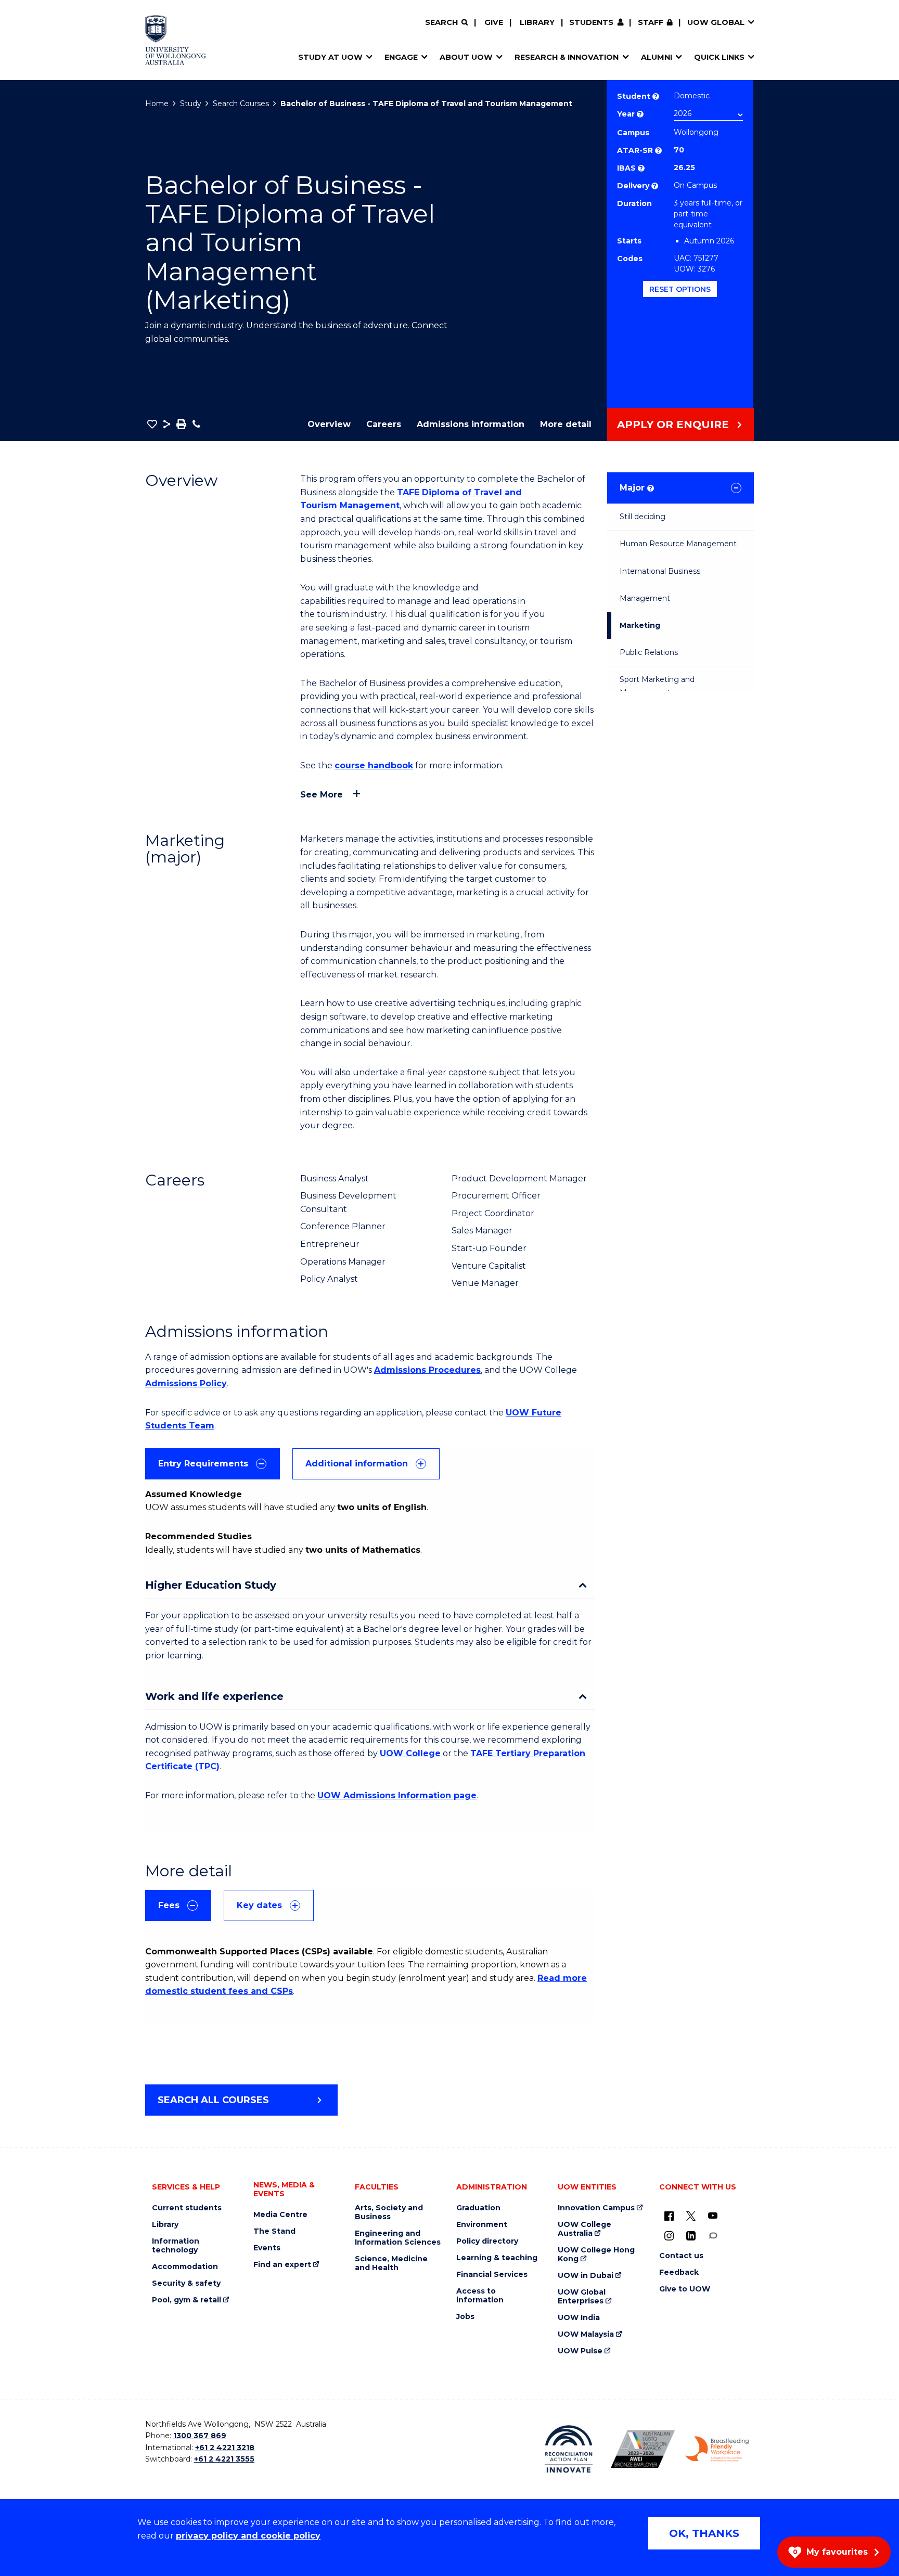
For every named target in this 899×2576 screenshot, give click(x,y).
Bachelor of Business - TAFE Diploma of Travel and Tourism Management (426, 104)
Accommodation (185, 2267)
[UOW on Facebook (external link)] (669, 2216)
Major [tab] (636, 488)
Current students (187, 2208)
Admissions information (471, 424)
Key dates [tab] (259, 1905)
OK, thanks (704, 2533)
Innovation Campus (596, 2208)
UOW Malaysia (586, 2334)
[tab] (213, 1464)
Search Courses (241, 104)
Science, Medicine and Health (391, 2263)
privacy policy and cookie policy (248, 2536)
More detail (566, 424)
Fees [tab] (169, 1905)
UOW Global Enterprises (582, 2297)
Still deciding (643, 517)
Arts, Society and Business (389, 2212)
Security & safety (186, 2283)
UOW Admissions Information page (397, 1795)
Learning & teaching (497, 2258)
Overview (329, 424)
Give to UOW (685, 2289)
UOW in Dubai (586, 2276)
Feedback (679, 2272)
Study (191, 104)
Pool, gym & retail (187, 2300)
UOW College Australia (585, 2229)
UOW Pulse (580, 2351)
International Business (660, 571)
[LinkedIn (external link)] (691, 2235)
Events (267, 2248)
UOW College (410, 1753)
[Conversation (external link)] (713, 2235)
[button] (152, 424)
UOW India (579, 2318)
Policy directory (487, 2241)
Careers (384, 424)
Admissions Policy (186, 1383)
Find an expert (282, 2265)
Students (591, 22)
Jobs (465, 2317)
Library (537, 22)
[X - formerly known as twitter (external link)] (691, 2216)
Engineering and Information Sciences (398, 2238)
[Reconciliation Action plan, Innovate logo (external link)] (569, 2449)
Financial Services (492, 2275)
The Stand (274, 2231)
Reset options (680, 289)
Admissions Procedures (427, 1370)
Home (157, 104)
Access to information (480, 2296)
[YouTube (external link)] (713, 2216)
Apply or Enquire (673, 424)
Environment (482, 2225)
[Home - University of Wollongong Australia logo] (176, 40)
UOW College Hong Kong (596, 2255)
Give (494, 22)
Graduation (478, 2208)
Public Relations (649, 652)
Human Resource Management (678, 544)
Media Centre (280, 2215)
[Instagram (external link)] (669, 2235)
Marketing (640, 625)
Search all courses (213, 2100)
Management (645, 598)
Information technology (176, 2246)
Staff (651, 22)
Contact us (681, 2256)
